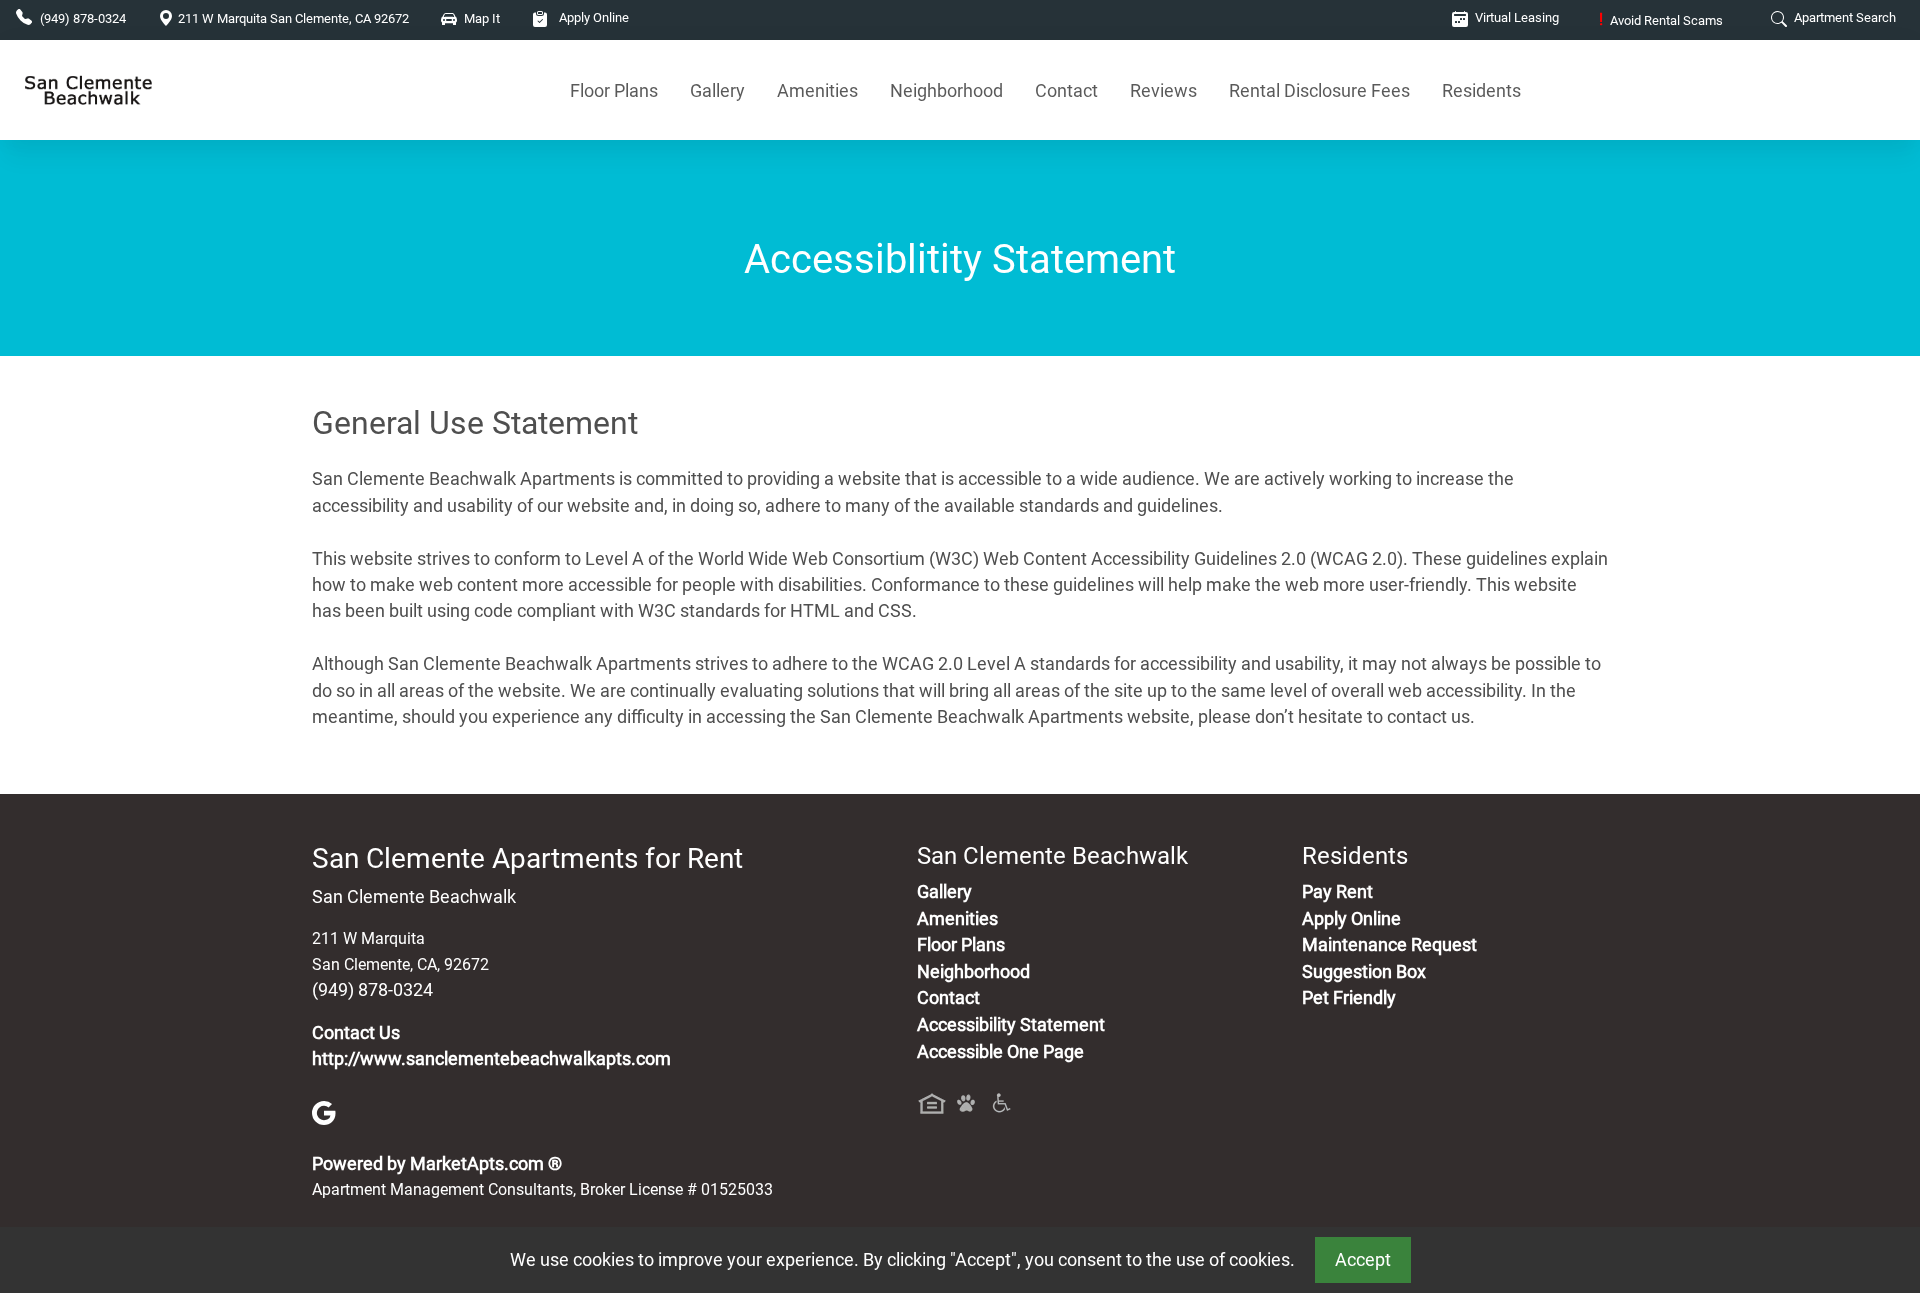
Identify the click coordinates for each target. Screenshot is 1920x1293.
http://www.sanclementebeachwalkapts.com (491, 1059)
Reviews (1163, 90)
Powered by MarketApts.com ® (437, 1164)
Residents (1481, 90)
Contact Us (356, 1033)
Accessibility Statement (1011, 1025)
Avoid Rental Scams (1661, 20)
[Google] (324, 1112)
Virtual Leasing (1515, 17)
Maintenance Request (1389, 945)
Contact (1066, 90)
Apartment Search (1843, 17)
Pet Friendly (1349, 998)
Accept (1363, 1260)
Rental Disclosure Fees (1319, 90)
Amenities (817, 90)
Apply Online (592, 17)
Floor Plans (614, 90)
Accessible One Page (1000, 1052)
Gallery (717, 90)
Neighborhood (946, 90)
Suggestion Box (1364, 972)
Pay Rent (1337, 892)
